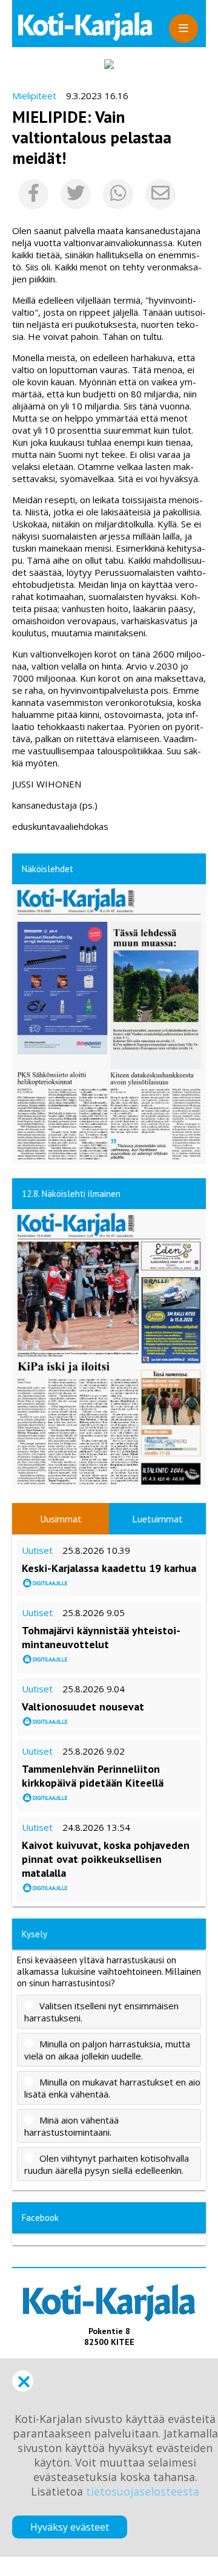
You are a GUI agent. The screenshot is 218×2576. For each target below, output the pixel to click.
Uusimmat (61, 1519)
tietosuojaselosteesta (143, 2491)
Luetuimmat (157, 1519)
